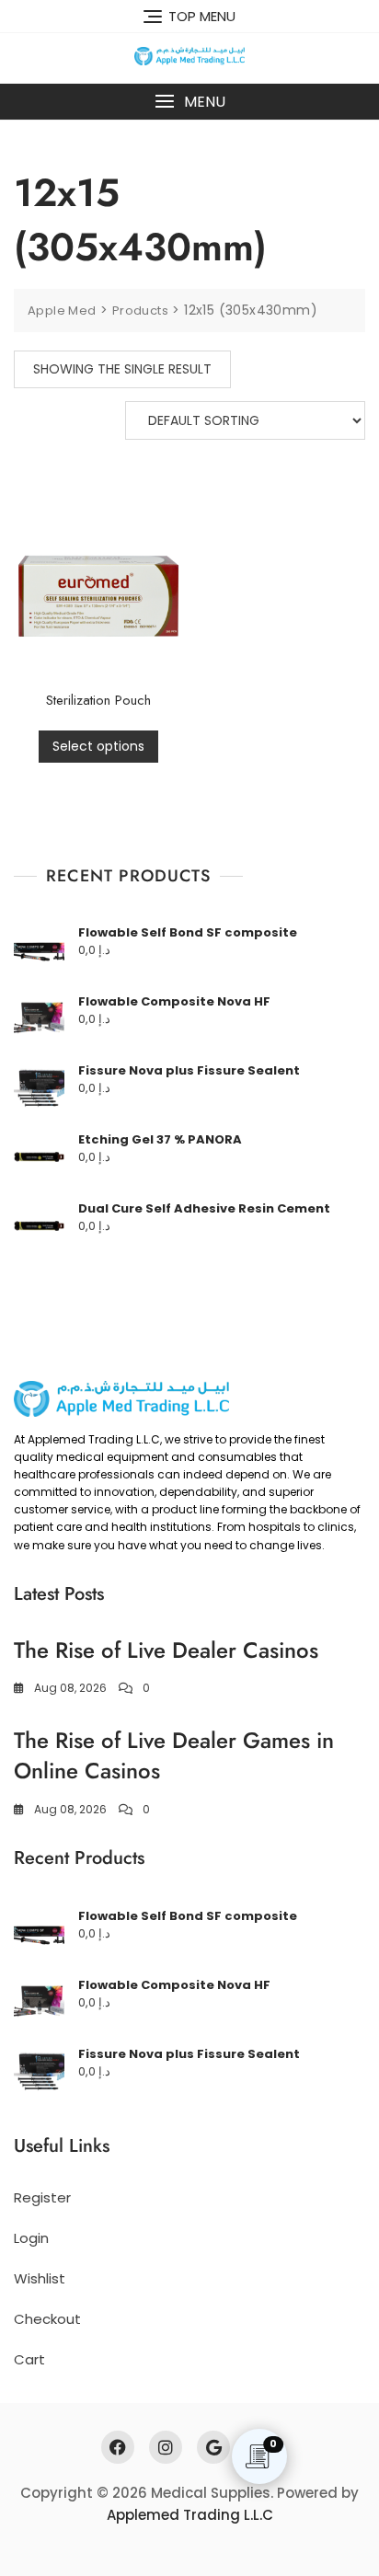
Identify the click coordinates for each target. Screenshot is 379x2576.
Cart (29, 2359)
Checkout (47, 2319)
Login (31, 2238)
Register (42, 2197)
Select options (98, 746)
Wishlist (40, 2278)
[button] (189, 102)
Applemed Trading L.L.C (190, 2515)
